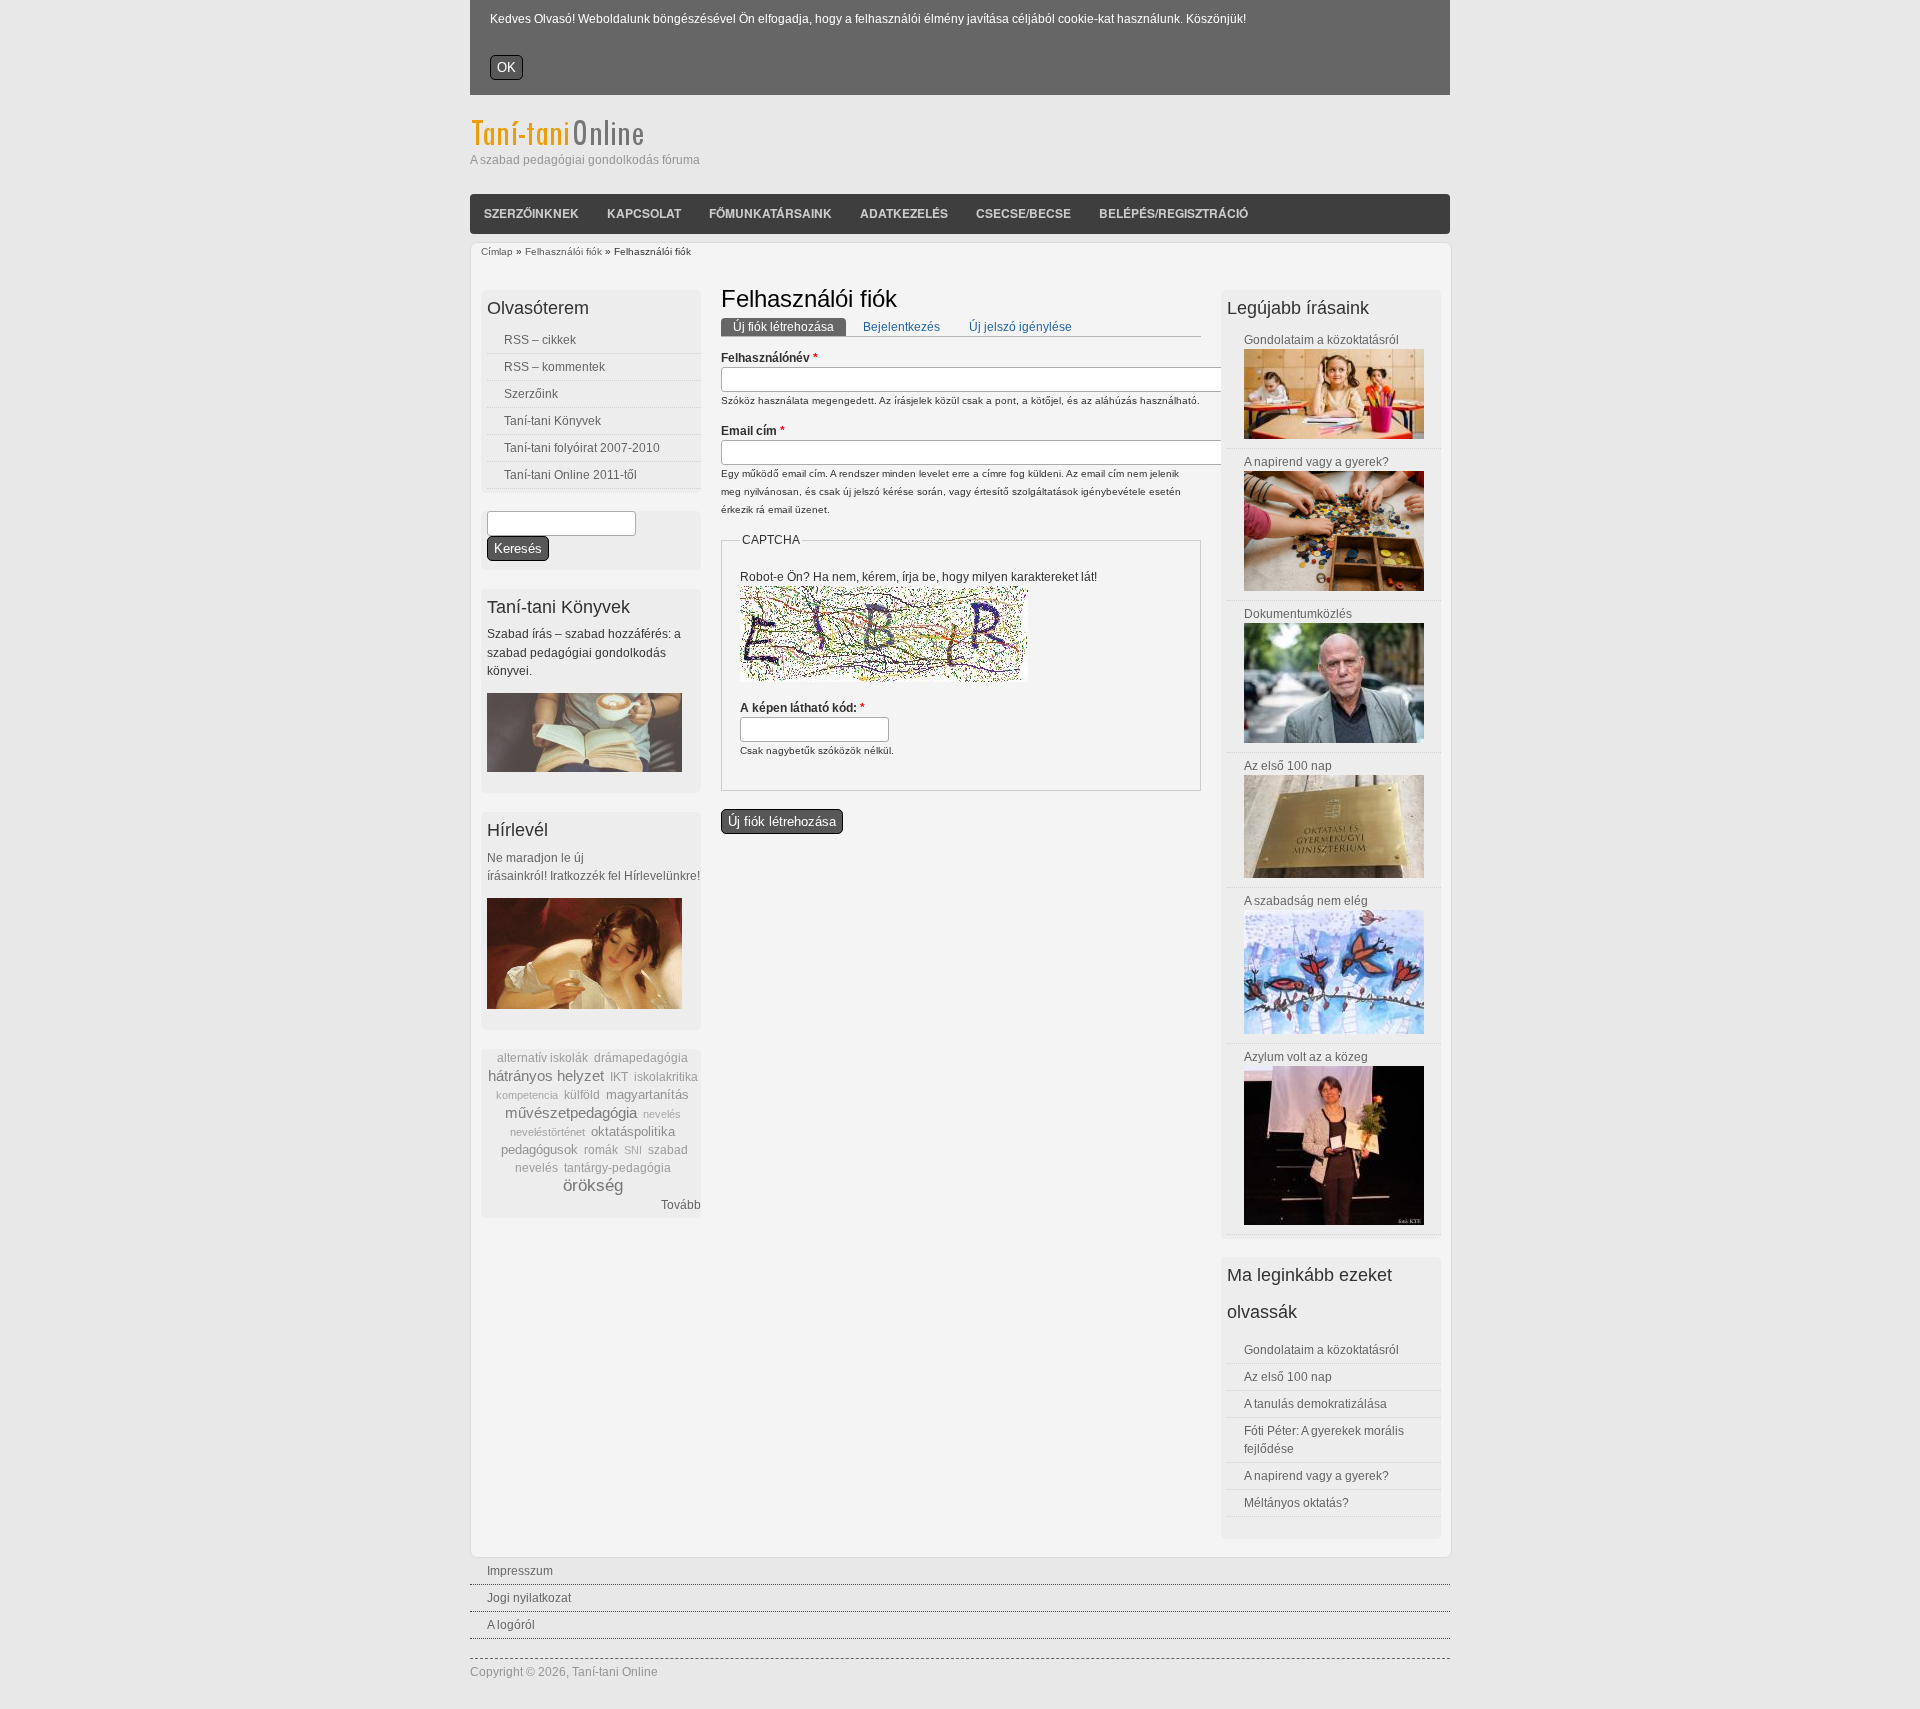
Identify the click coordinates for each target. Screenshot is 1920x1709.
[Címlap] (584, 142)
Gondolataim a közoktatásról (1321, 340)
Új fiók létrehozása (789, 327)
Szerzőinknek (531, 213)
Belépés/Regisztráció (1173, 213)
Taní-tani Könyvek (552, 421)
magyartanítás (647, 1095)
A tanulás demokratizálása (1315, 1404)
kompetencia (527, 1095)
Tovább (681, 1205)
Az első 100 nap (1288, 766)
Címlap (497, 251)
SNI (633, 1150)
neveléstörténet (547, 1132)
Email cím (753, 431)
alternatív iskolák (542, 1058)
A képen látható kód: (802, 708)
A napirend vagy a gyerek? (1316, 462)
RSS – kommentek (554, 367)
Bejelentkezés (901, 327)
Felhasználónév (769, 358)
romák (601, 1150)
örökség (593, 1185)
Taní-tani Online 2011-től (570, 475)
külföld (582, 1095)
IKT (619, 1077)
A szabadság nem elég (1306, 901)
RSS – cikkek (540, 340)
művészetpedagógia (571, 1112)
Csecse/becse (1023, 213)
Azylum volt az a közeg (1306, 1057)
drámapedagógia (641, 1058)
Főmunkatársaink (770, 213)
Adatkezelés (904, 213)
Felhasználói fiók (563, 251)
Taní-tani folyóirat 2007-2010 (582, 448)
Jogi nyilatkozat (529, 1598)
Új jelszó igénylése (1020, 327)
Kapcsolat (644, 213)
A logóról (511, 1625)
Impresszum (520, 1571)
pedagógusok (539, 1150)
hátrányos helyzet (546, 1075)
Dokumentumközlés (1298, 614)
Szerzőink (531, 394)
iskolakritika (666, 1077)
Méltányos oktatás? (1296, 1503)
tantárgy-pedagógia (617, 1168)
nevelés (662, 1114)
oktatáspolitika (633, 1131)
